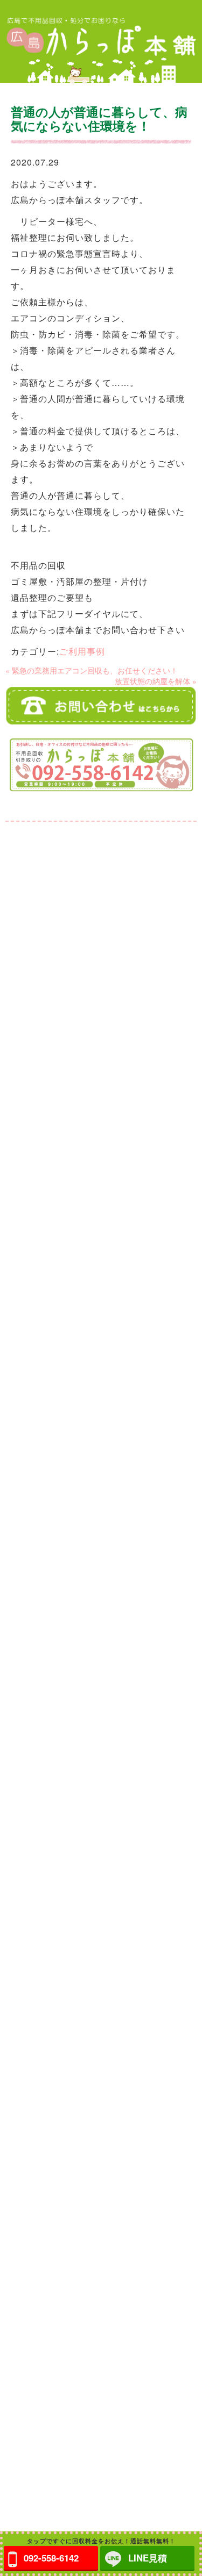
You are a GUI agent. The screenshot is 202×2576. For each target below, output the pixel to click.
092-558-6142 (51, 2558)
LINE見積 (148, 2558)
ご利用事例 (82, 651)
